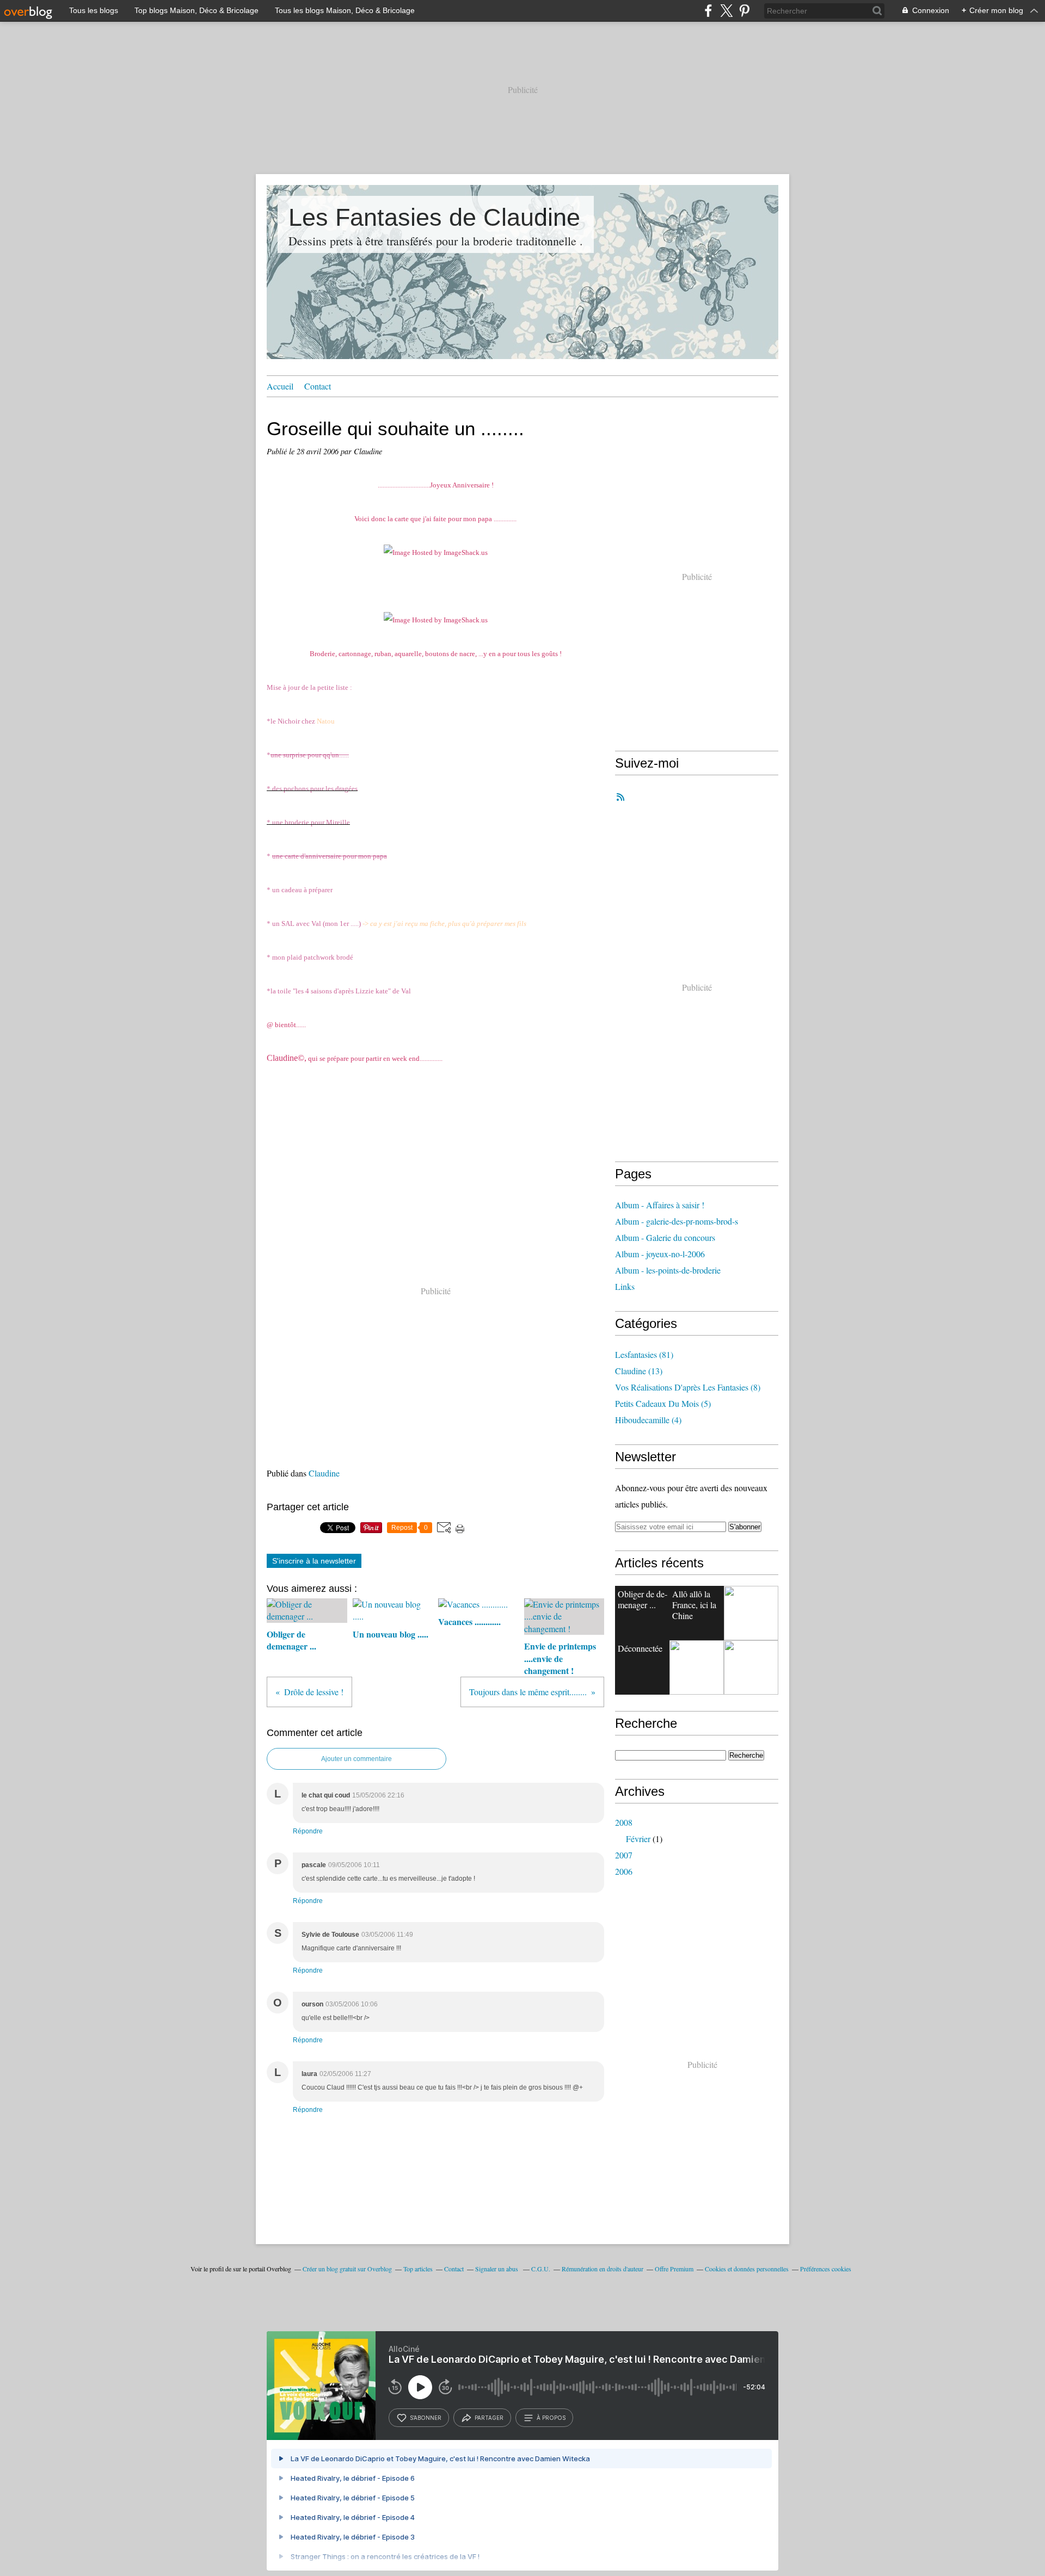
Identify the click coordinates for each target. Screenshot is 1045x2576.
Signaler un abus (497, 2269)
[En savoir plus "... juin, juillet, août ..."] (751, 1613)
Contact (318, 386)
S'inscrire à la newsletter (314, 1561)
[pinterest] (744, 11)
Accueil (280, 386)
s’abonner (426, 2418)
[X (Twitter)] (726, 11)
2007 (624, 1855)
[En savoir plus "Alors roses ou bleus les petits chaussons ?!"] (697, 1667)
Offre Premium (674, 2269)
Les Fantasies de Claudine (434, 217)
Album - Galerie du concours (665, 1237)
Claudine (324, 1473)
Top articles (418, 2269)
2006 (624, 1871)
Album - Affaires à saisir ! (660, 1205)
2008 (624, 1822)
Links (625, 1286)
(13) (639, 1371)
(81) (644, 1354)
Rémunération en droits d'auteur (603, 2269)
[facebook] (708, 11)
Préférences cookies (826, 2269)
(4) (648, 1420)
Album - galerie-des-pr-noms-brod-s (677, 1221)
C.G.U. (541, 2269)
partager (489, 2418)
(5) (663, 1403)
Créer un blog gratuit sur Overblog (347, 2269)
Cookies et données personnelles (747, 2269)
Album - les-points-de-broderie (668, 1270)
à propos (551, 2418)
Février (638, 1839)
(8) (688, 1387)
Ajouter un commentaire (356, 1759)
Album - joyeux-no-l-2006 (660, 1254)
